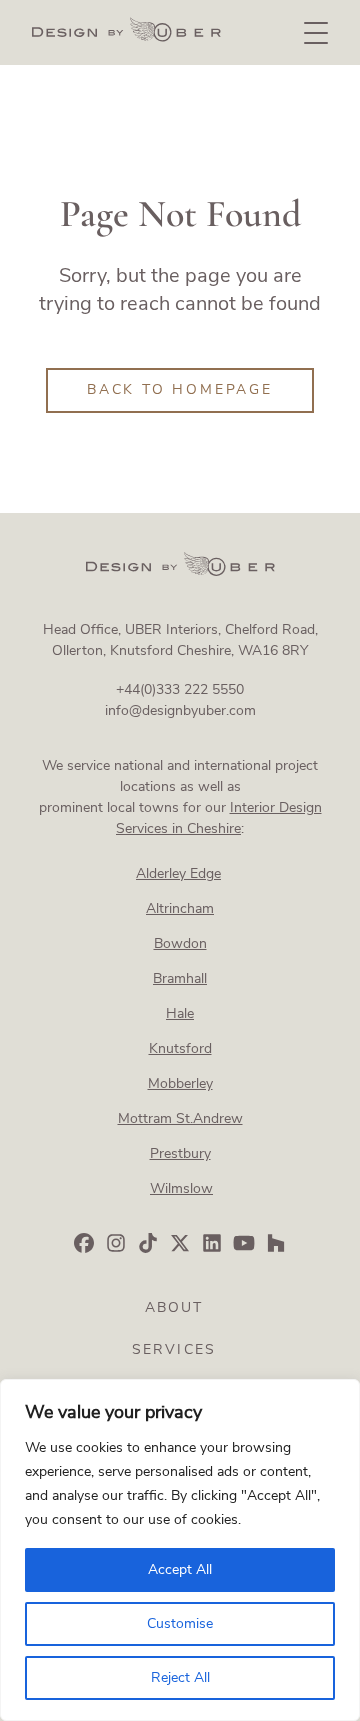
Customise (180, 1623)
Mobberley (180, 1083)
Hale (180, 1013)
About (174, 1308)
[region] (180, 1550)
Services (174, 1350)
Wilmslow (181, 1188)
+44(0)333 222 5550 (180, 689)
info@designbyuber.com (180, 710)
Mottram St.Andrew (180, 1118)
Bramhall (180, 978)
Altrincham (180, 908)
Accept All (180, 1569)
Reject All (180, 1677)
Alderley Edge (178, 873)
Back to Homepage (180, 389)
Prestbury (180, 1153)
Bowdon (180, 943)
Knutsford (180, 1048)
